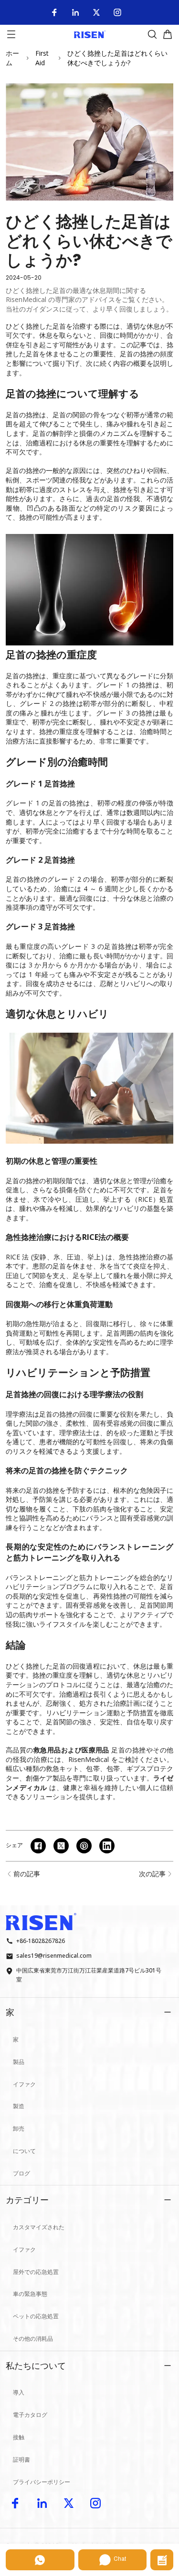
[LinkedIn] (75, 12)
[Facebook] (54, 12)
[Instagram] (117, 12)
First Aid (42, 58)
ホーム (12, 58)
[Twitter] (96, 12)
